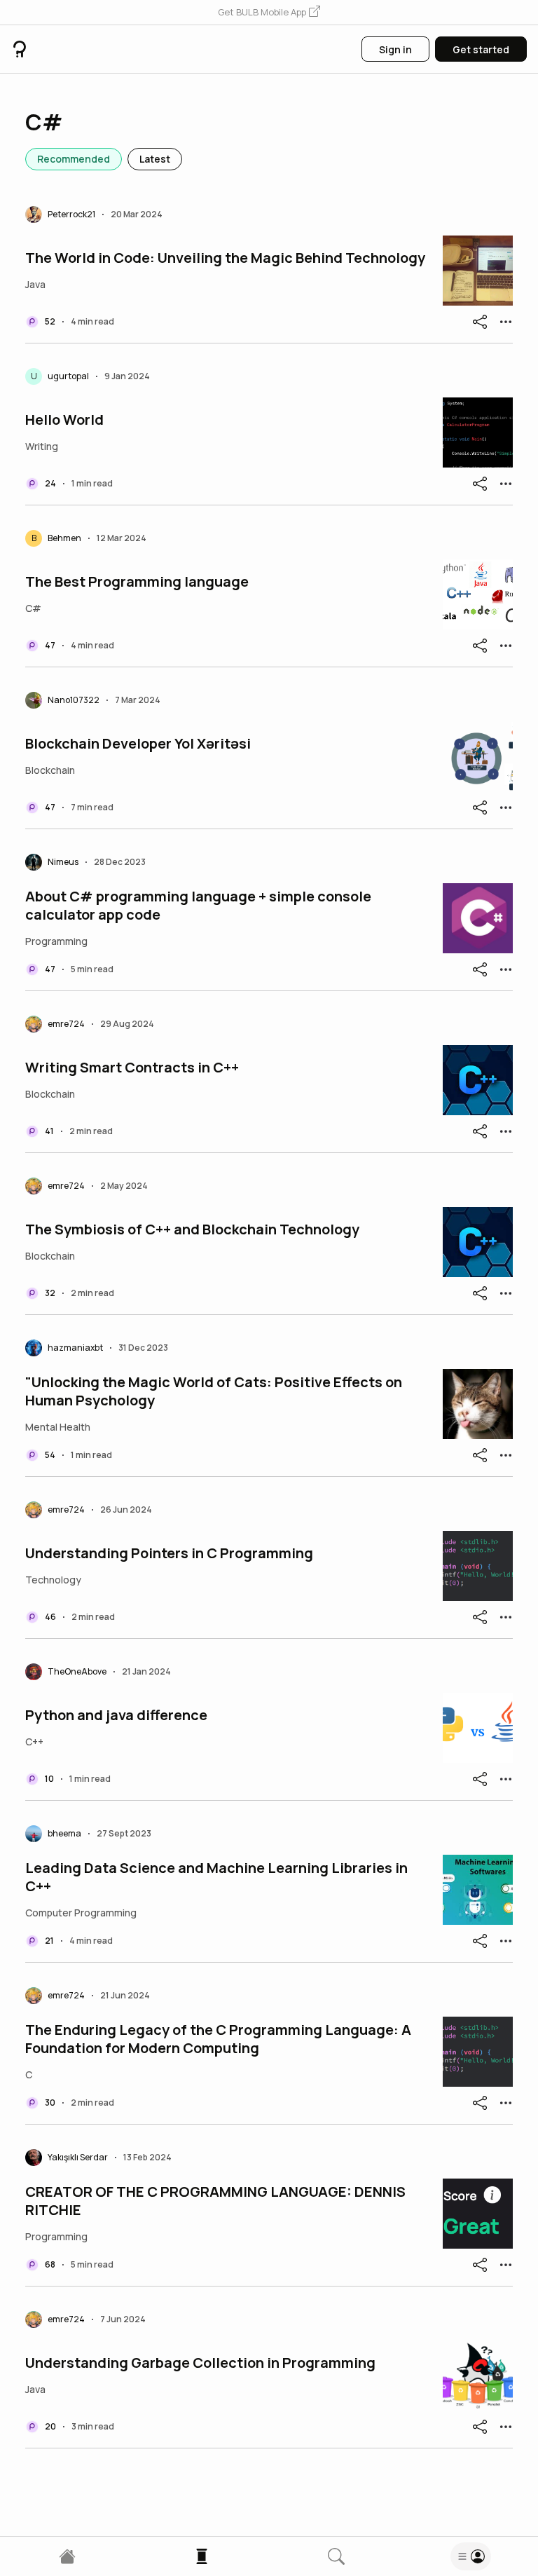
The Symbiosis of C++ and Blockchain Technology (192, 1229)
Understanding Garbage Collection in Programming (200, 2363)
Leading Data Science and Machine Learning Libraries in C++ (216, 1877)
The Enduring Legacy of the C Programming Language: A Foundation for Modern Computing (218, 2039)
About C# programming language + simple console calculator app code (198, 906)
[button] (269, 13)
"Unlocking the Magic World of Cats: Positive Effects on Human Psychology (214, 1391)
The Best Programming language (137, 582)
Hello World (64, 420)
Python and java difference (116, 1715)
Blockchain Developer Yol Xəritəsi (138, 744)
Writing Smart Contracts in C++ (132, 1068)
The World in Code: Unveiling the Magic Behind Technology (225, 258)
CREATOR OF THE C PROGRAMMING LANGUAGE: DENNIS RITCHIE (215, 2201)
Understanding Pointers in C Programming (169, 1553)
